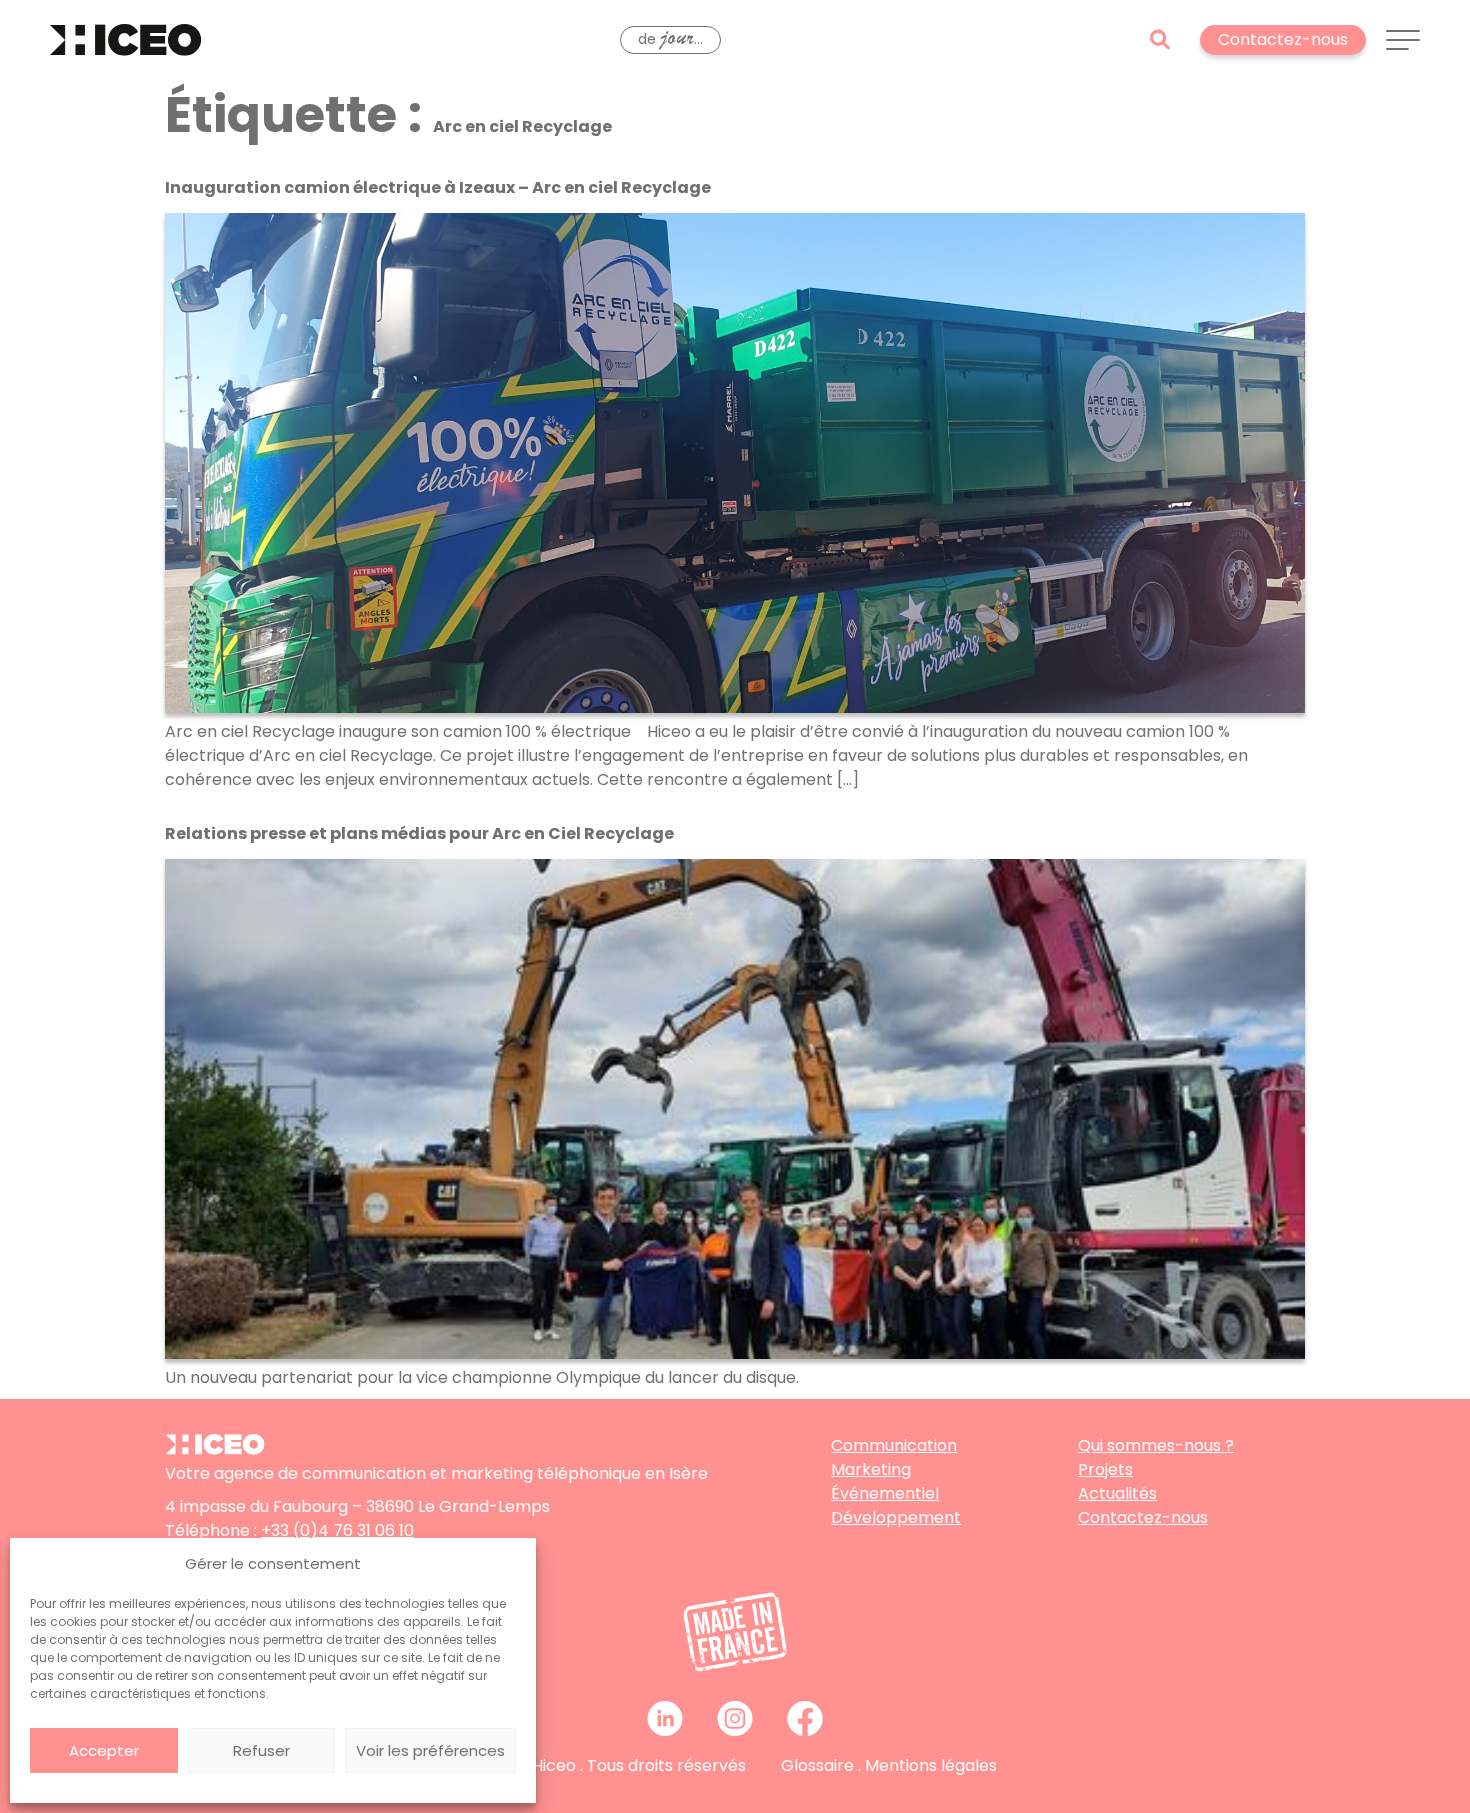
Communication (894, 1445)
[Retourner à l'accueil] (125, 40)
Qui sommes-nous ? (1156, 1445)
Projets (1105, 1469)
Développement (896, 1517)
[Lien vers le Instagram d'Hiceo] (735, 1718)
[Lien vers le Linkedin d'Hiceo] (665, 1718)
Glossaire (817, 1765)
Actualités (1117, 1493)
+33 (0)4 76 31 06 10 (337, 1530)
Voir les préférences (430, 1750)
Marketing (871, 1469)
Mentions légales (931, 1765)
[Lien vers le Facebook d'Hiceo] (805, 1718)
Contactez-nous (1143, 1517)
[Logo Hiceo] (215, 1449)
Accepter (104, 1750)
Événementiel (885, 1493)
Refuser (261, 1750)
